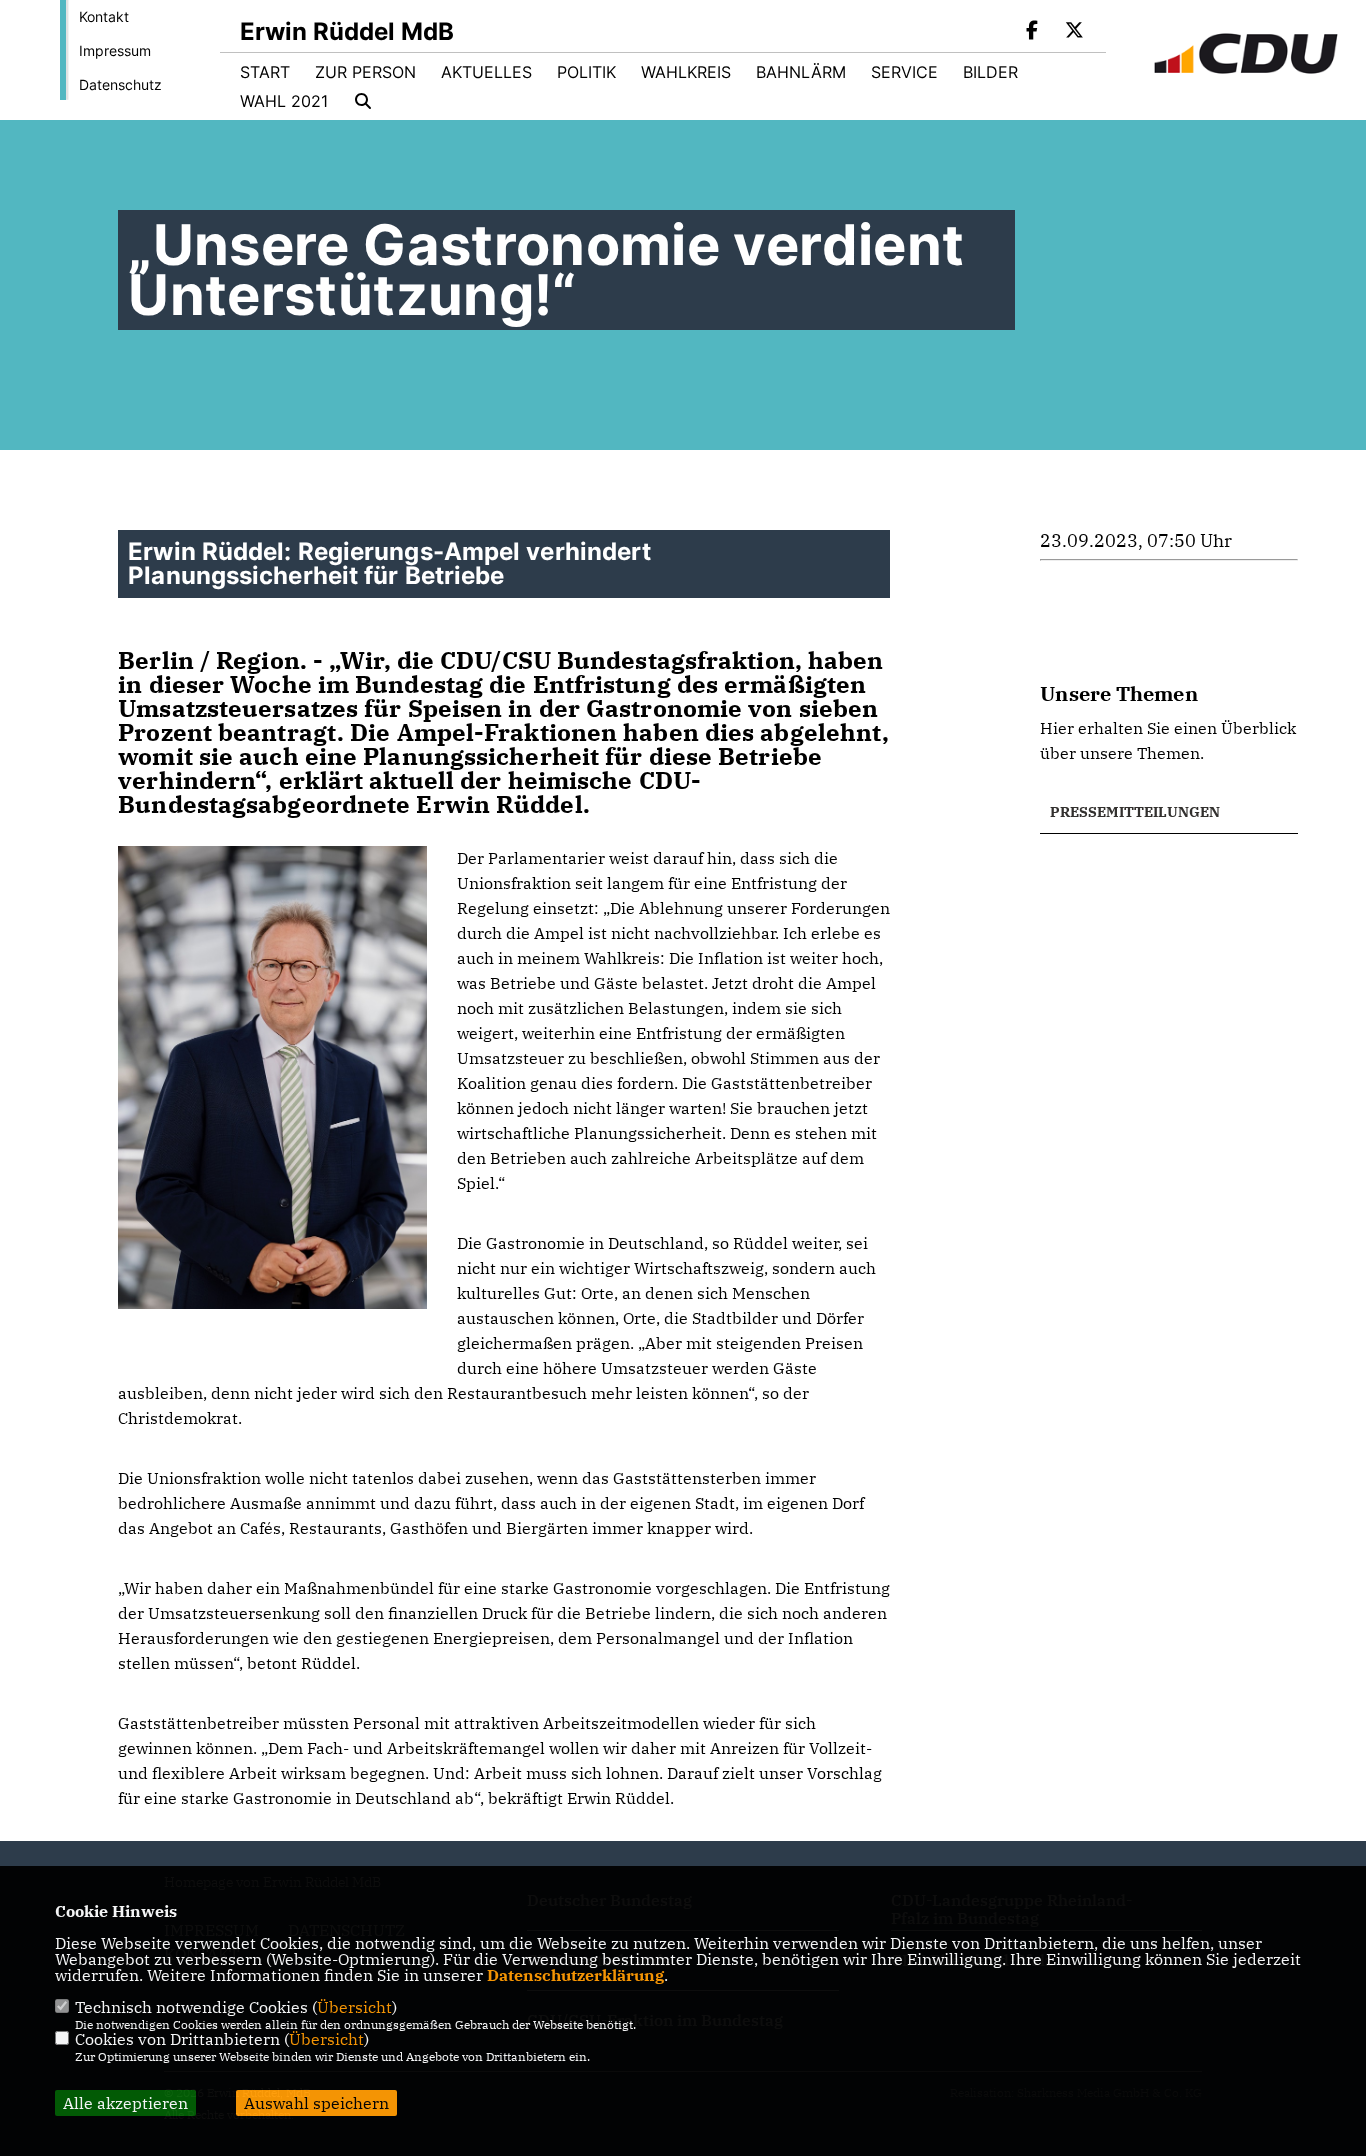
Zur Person (365, 72)
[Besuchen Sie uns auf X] (1074, 32)
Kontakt (104, 16)
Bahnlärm (801, 72)
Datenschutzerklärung (575, 1975)
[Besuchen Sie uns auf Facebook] (1033, 32)
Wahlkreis (686, 72)
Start (265, 72)
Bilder (990, 72)
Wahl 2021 (284, 101)
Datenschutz (120, 84)
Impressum (115, 50)
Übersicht (354, 2007)
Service (904, 72)
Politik (586, 72)
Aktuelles (486, 72)
